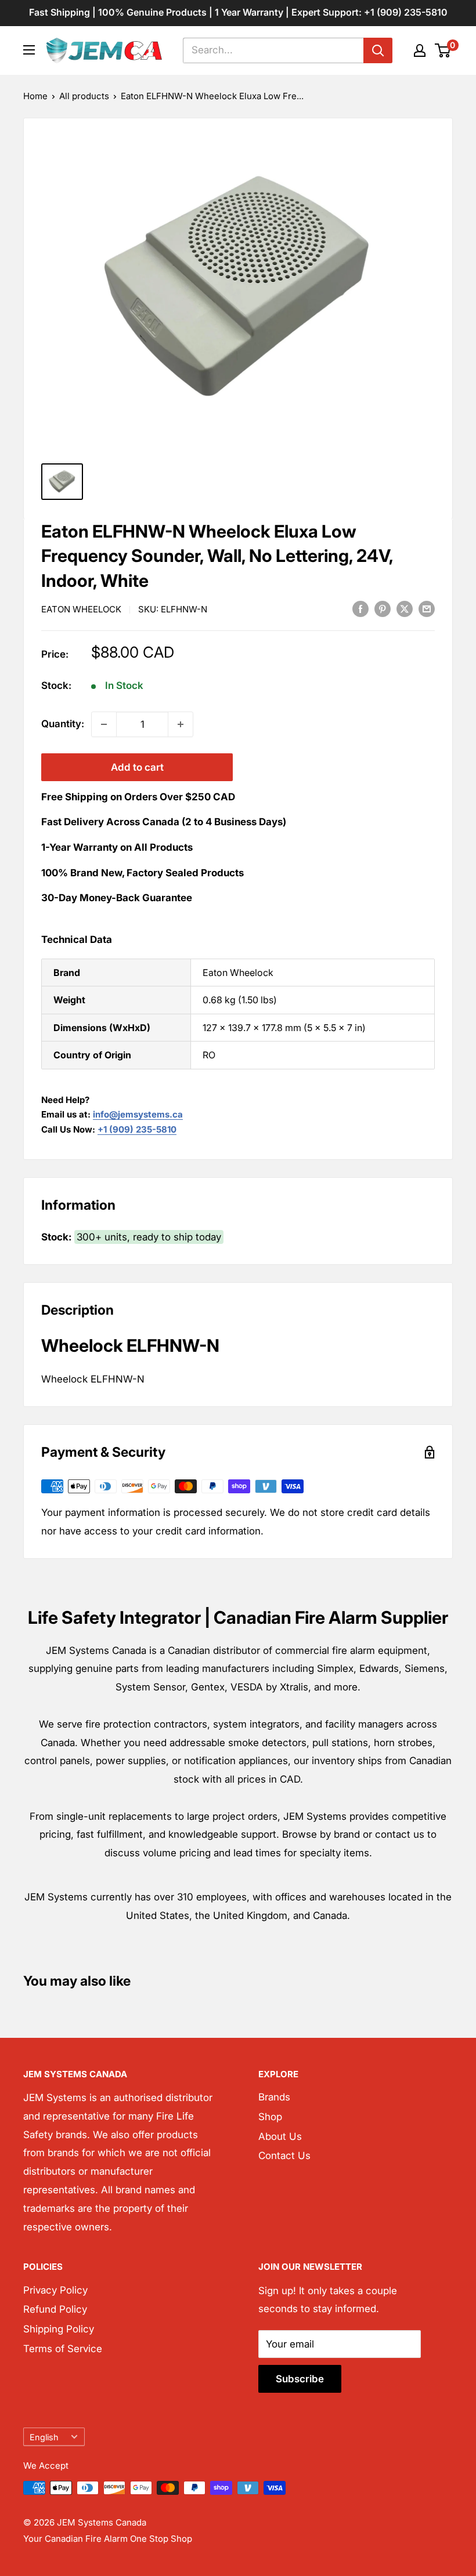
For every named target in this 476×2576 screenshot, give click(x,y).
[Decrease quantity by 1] (104, 724)
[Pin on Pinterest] (383, 609)
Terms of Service (63, 2349)
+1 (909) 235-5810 (137, 1129)
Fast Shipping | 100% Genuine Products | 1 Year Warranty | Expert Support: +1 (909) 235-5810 (238, 12)
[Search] (378, 50)
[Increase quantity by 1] (181, 724)
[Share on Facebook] (360, 609)
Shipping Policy (59, 2329)
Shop (270, 2117)
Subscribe (300, 2379)
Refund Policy (55, 2309)
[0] (443, 50)
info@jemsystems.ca (138, 1114)
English (44, 2437)
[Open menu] (29, 50)
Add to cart (137, 767)
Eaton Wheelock (81, 609)
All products (84, 96)
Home (35, 96)
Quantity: (63, 724)
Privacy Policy (55, 2290)
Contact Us (284, 2156)
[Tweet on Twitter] (405, 609)
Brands (274, 2097)
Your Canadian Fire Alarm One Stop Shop (108, 2539)
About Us (280, 2136)
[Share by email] (427, 609)
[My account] (420, 50)
